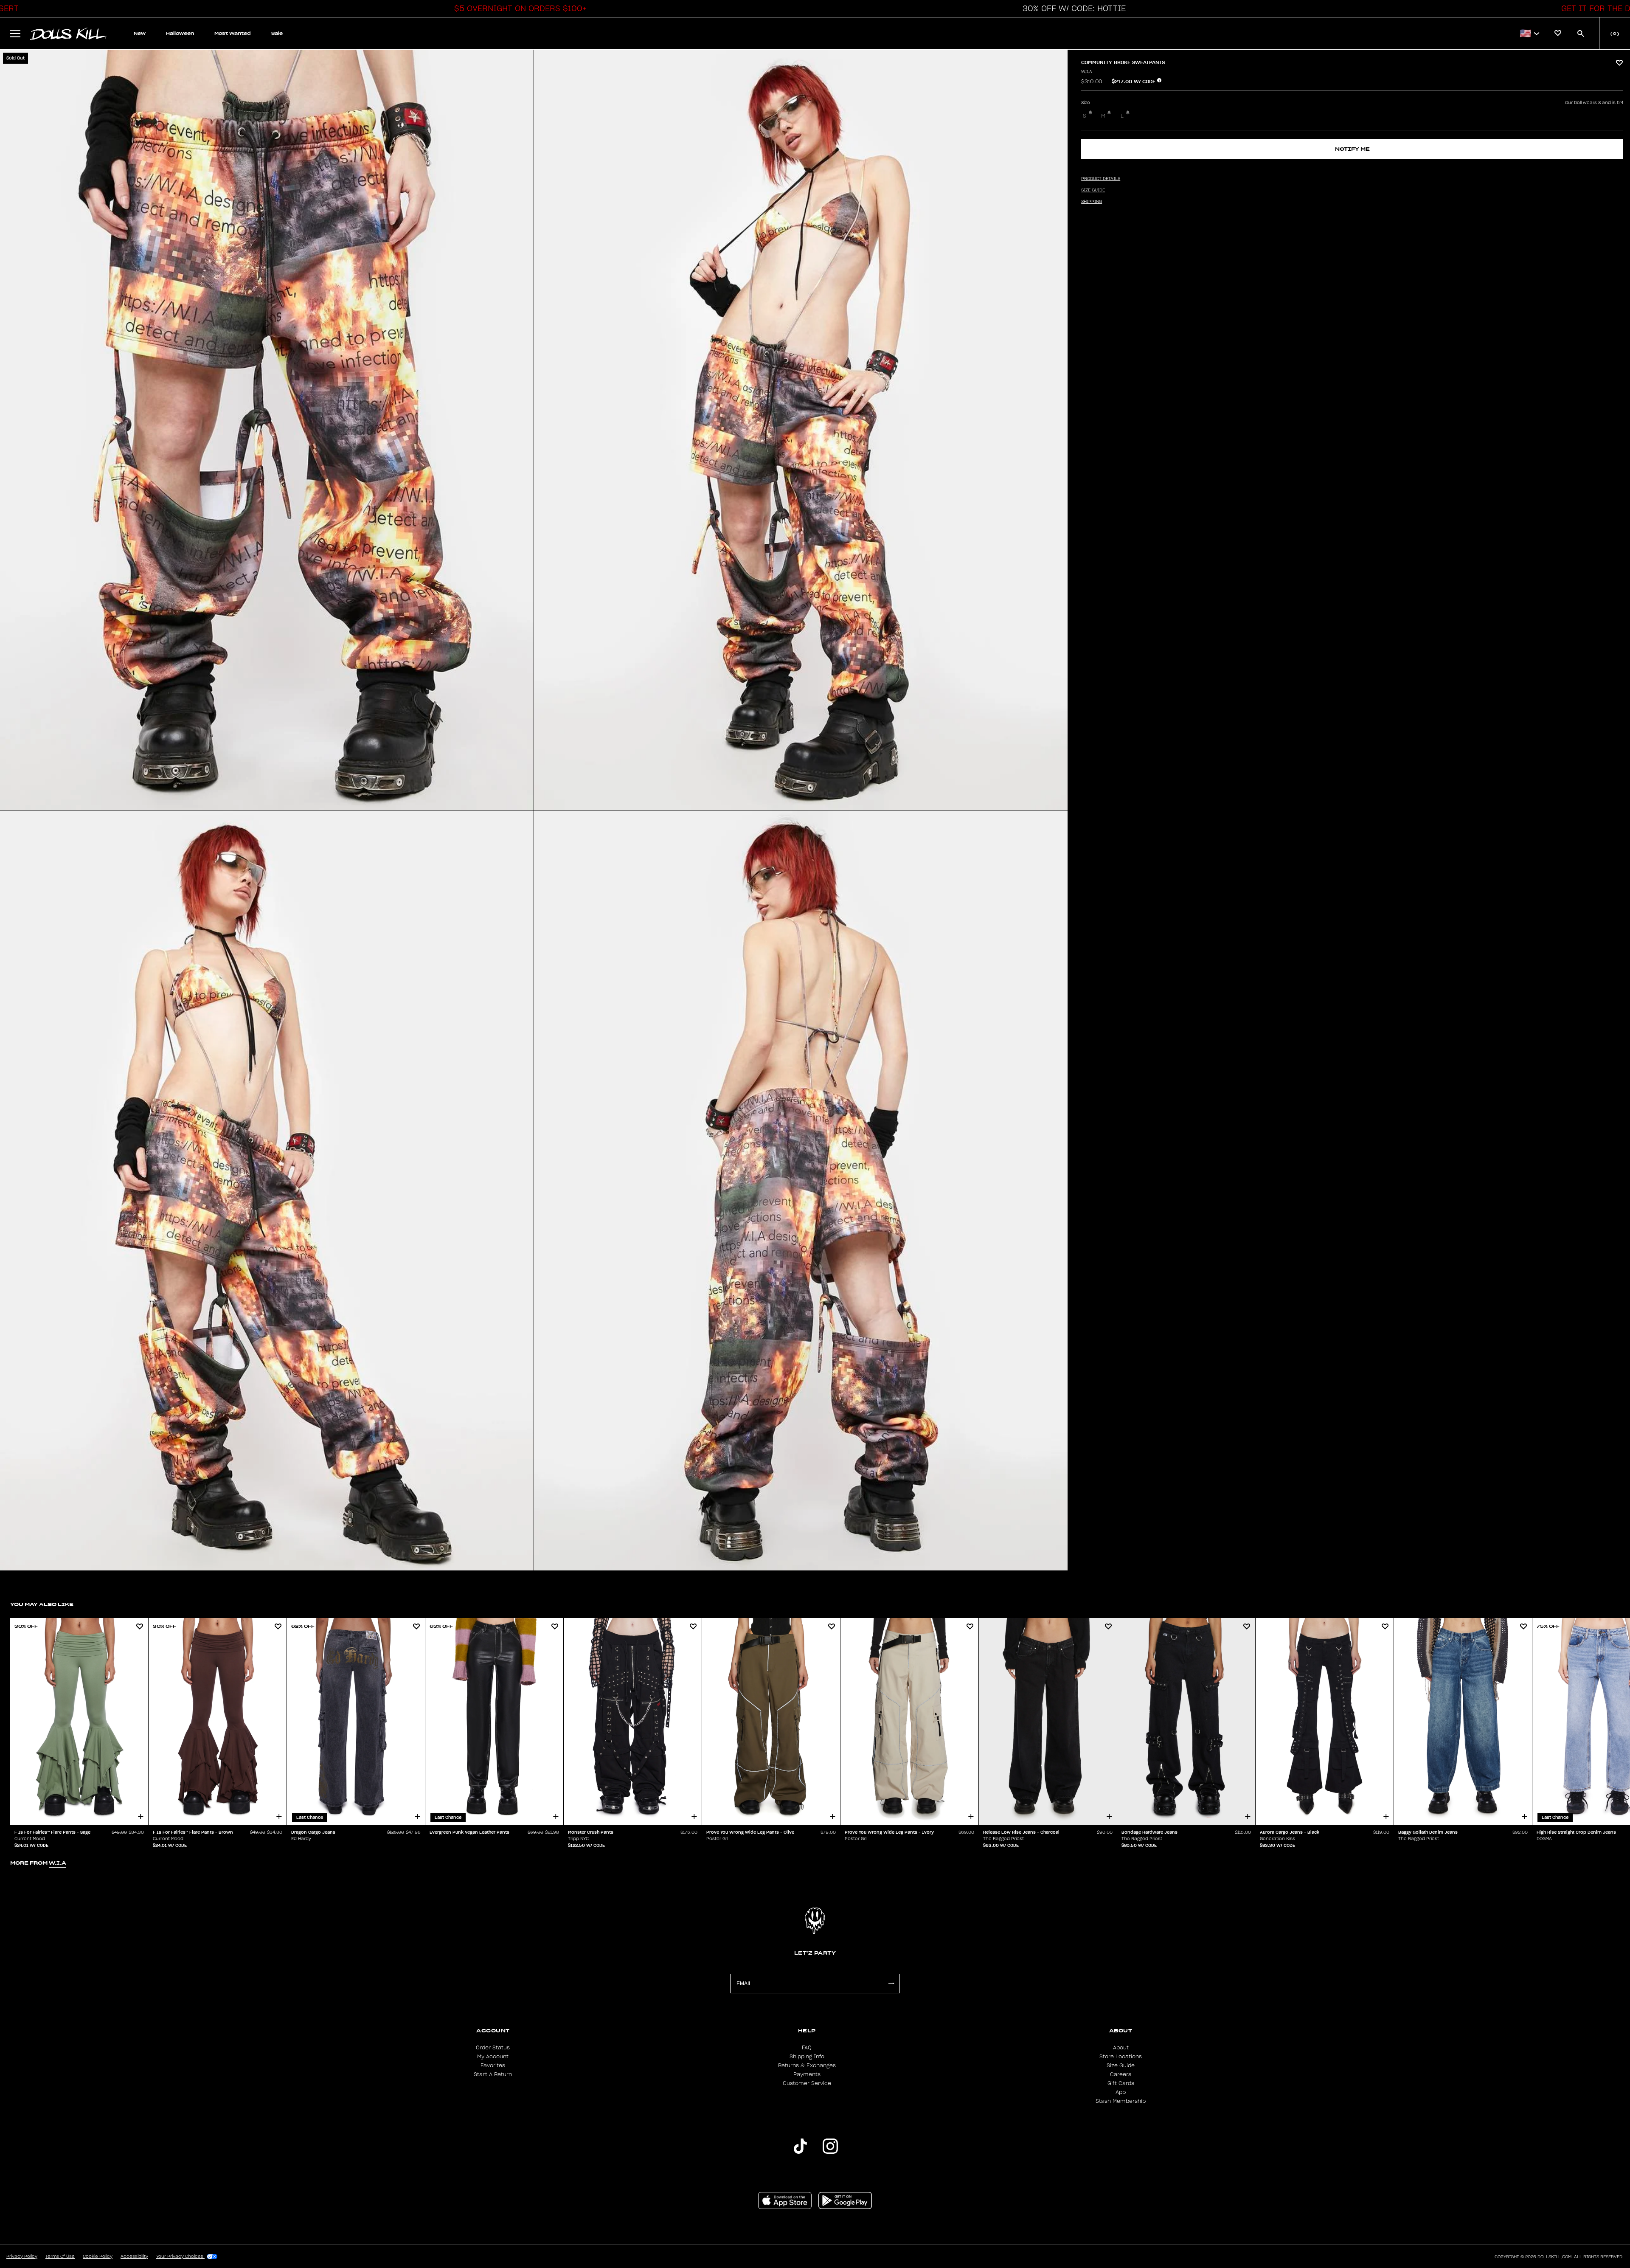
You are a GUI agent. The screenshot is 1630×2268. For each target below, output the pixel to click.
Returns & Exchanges (807, 2065)
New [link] (140, 33)
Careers (1121, 2074)
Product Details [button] (1101, 179)
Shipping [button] (1092, 202)
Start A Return (493, 2074)
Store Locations (1121, 2057)
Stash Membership (1121, 2101)
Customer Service (807, 2083)
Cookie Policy (98, 2257)
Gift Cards (1121, 2083)
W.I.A (1087, 72)
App (1121, 2092)
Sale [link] (277, 33)
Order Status (493, 2048)
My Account (493, 2057)
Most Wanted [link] (233, 33)
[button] (518, 8)
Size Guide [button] (1093, 190)
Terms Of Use (60, 2257)
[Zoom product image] (267, 430)
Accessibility (134, 2257)
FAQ (807, 2048)
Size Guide (1121, 2065)
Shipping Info (807, 2057)
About (1121, 2048)
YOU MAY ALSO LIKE (42, 1604)
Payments (807, 2074)
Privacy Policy (22, 2257)
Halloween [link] (180, 33)
